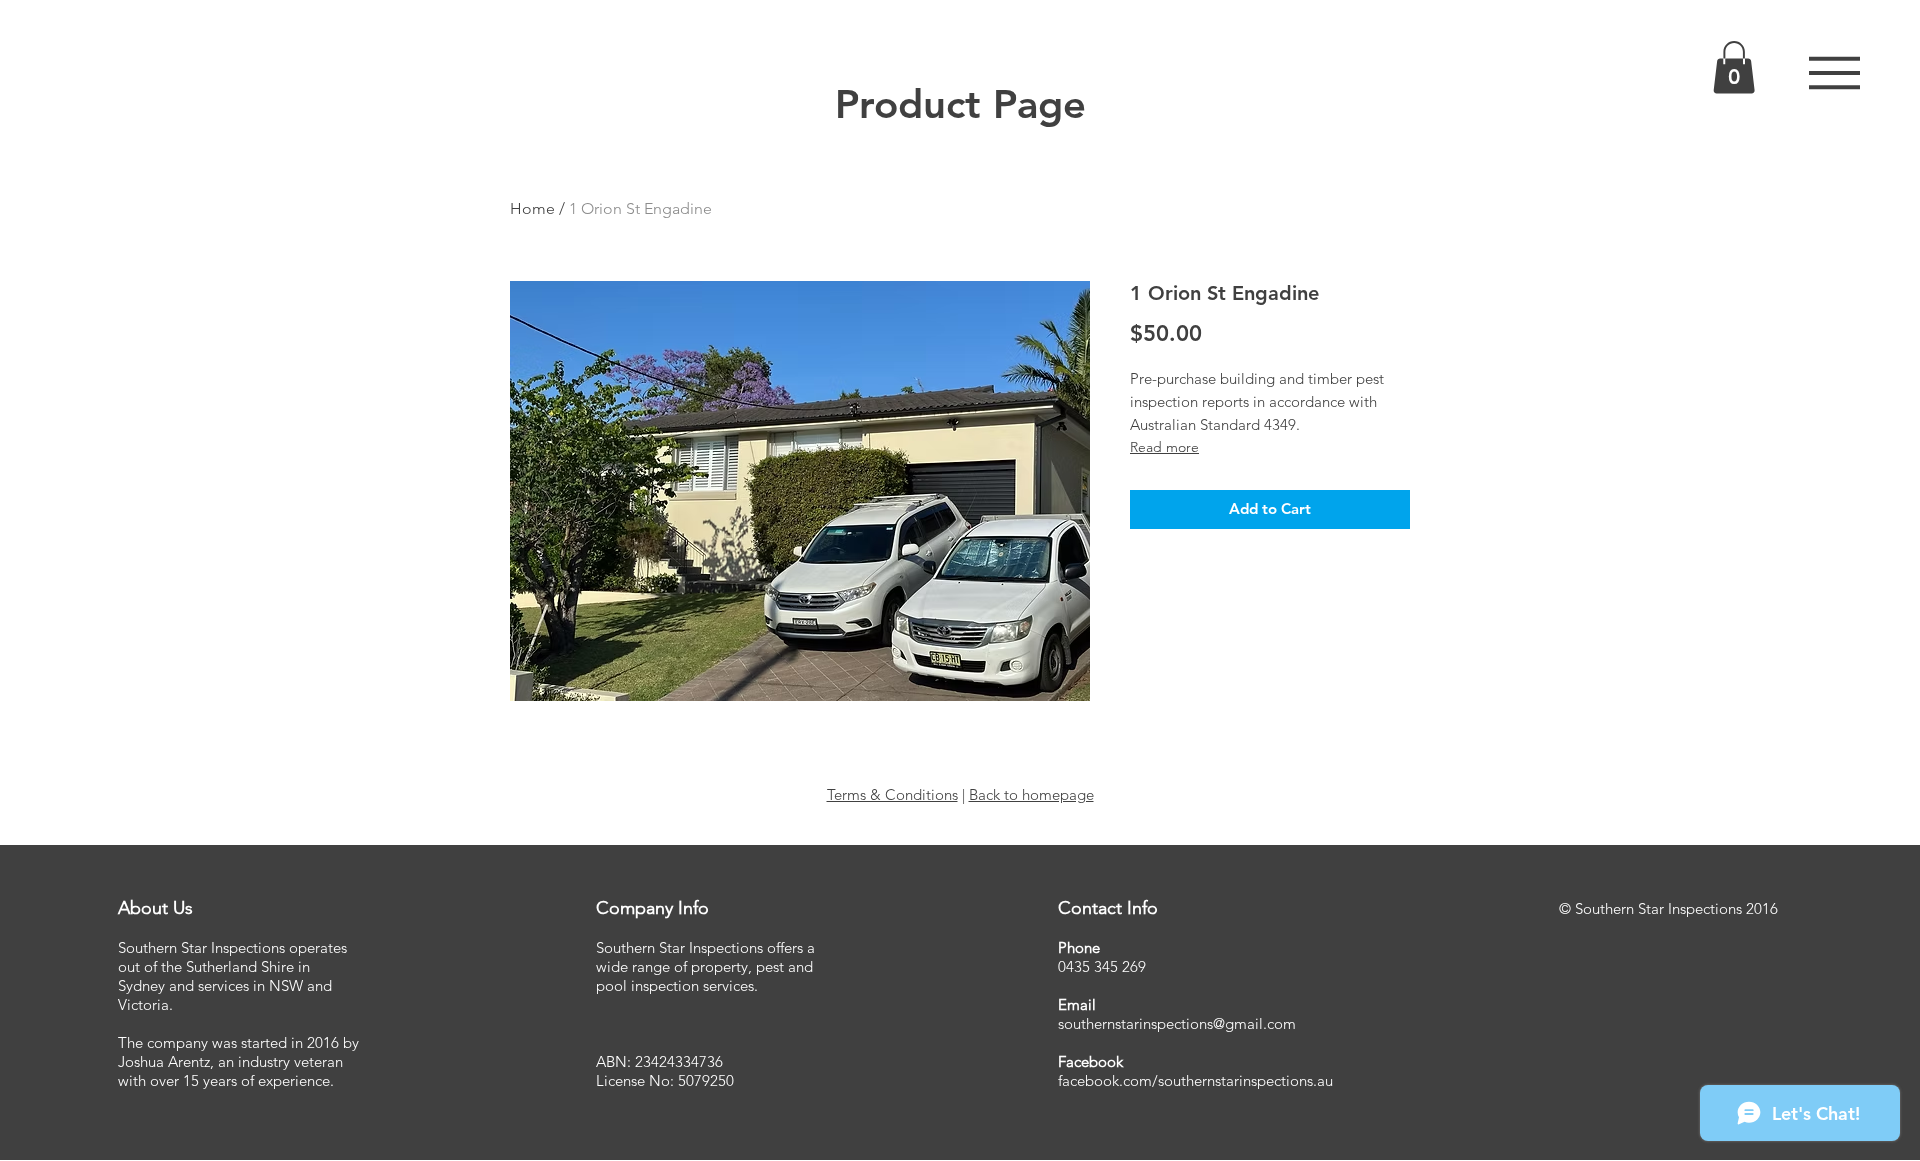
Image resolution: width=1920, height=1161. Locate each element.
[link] (1734, 67)
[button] (1834, 73)
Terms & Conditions (892, 794)
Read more (1164, 447)
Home (532, 208)
